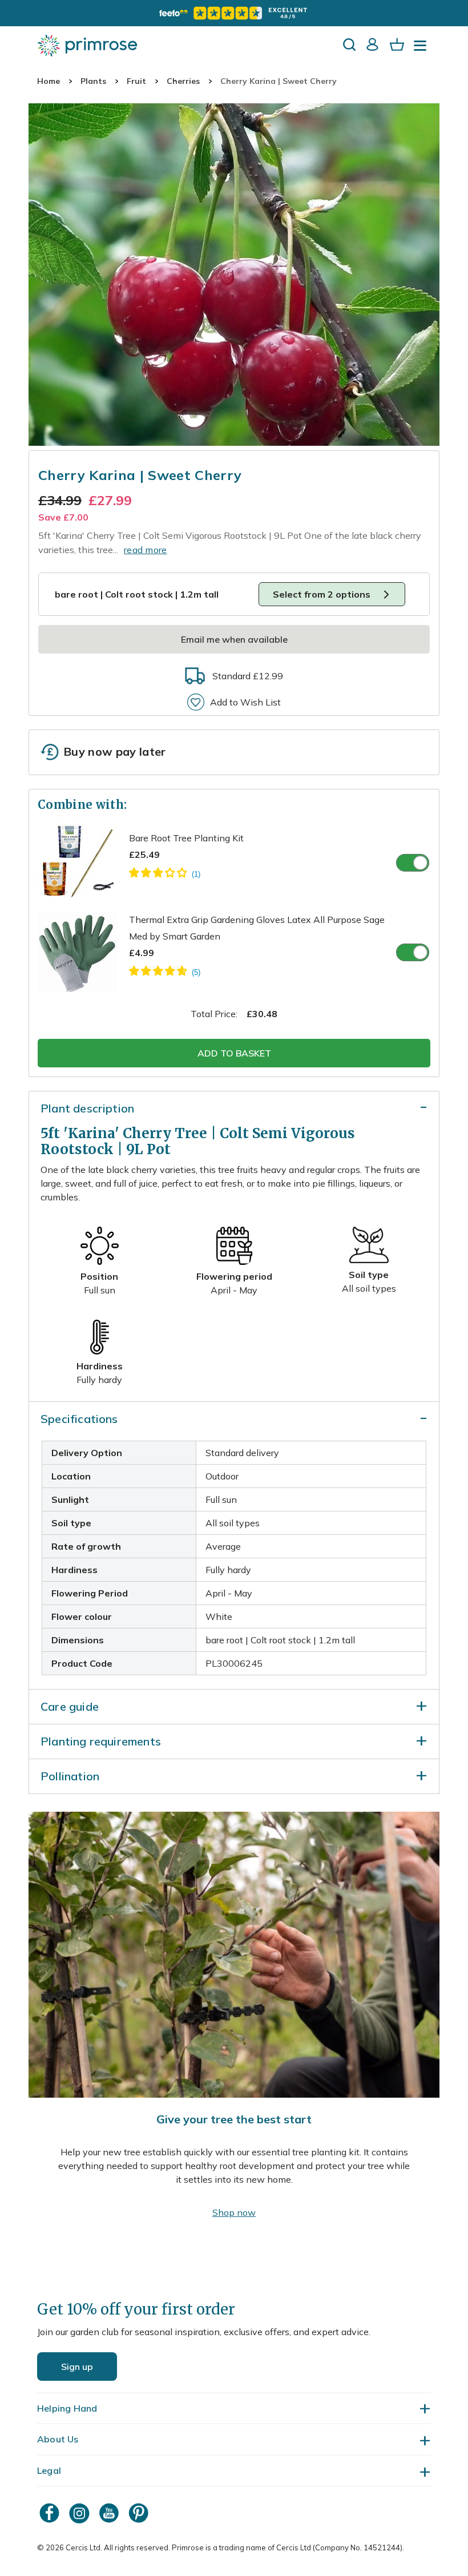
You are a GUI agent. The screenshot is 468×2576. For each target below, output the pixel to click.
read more (146, 550)
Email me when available (234, 639)
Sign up (77, 2367)
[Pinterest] (140, 2513)
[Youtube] (110, 2513)
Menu (422, 49)
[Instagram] (80, 2513)
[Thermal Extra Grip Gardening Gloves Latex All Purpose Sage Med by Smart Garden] (165, 973)
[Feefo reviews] (234, 13)
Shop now (234, 2212)
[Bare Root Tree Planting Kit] (165, 874)
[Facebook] (51, 2513)
